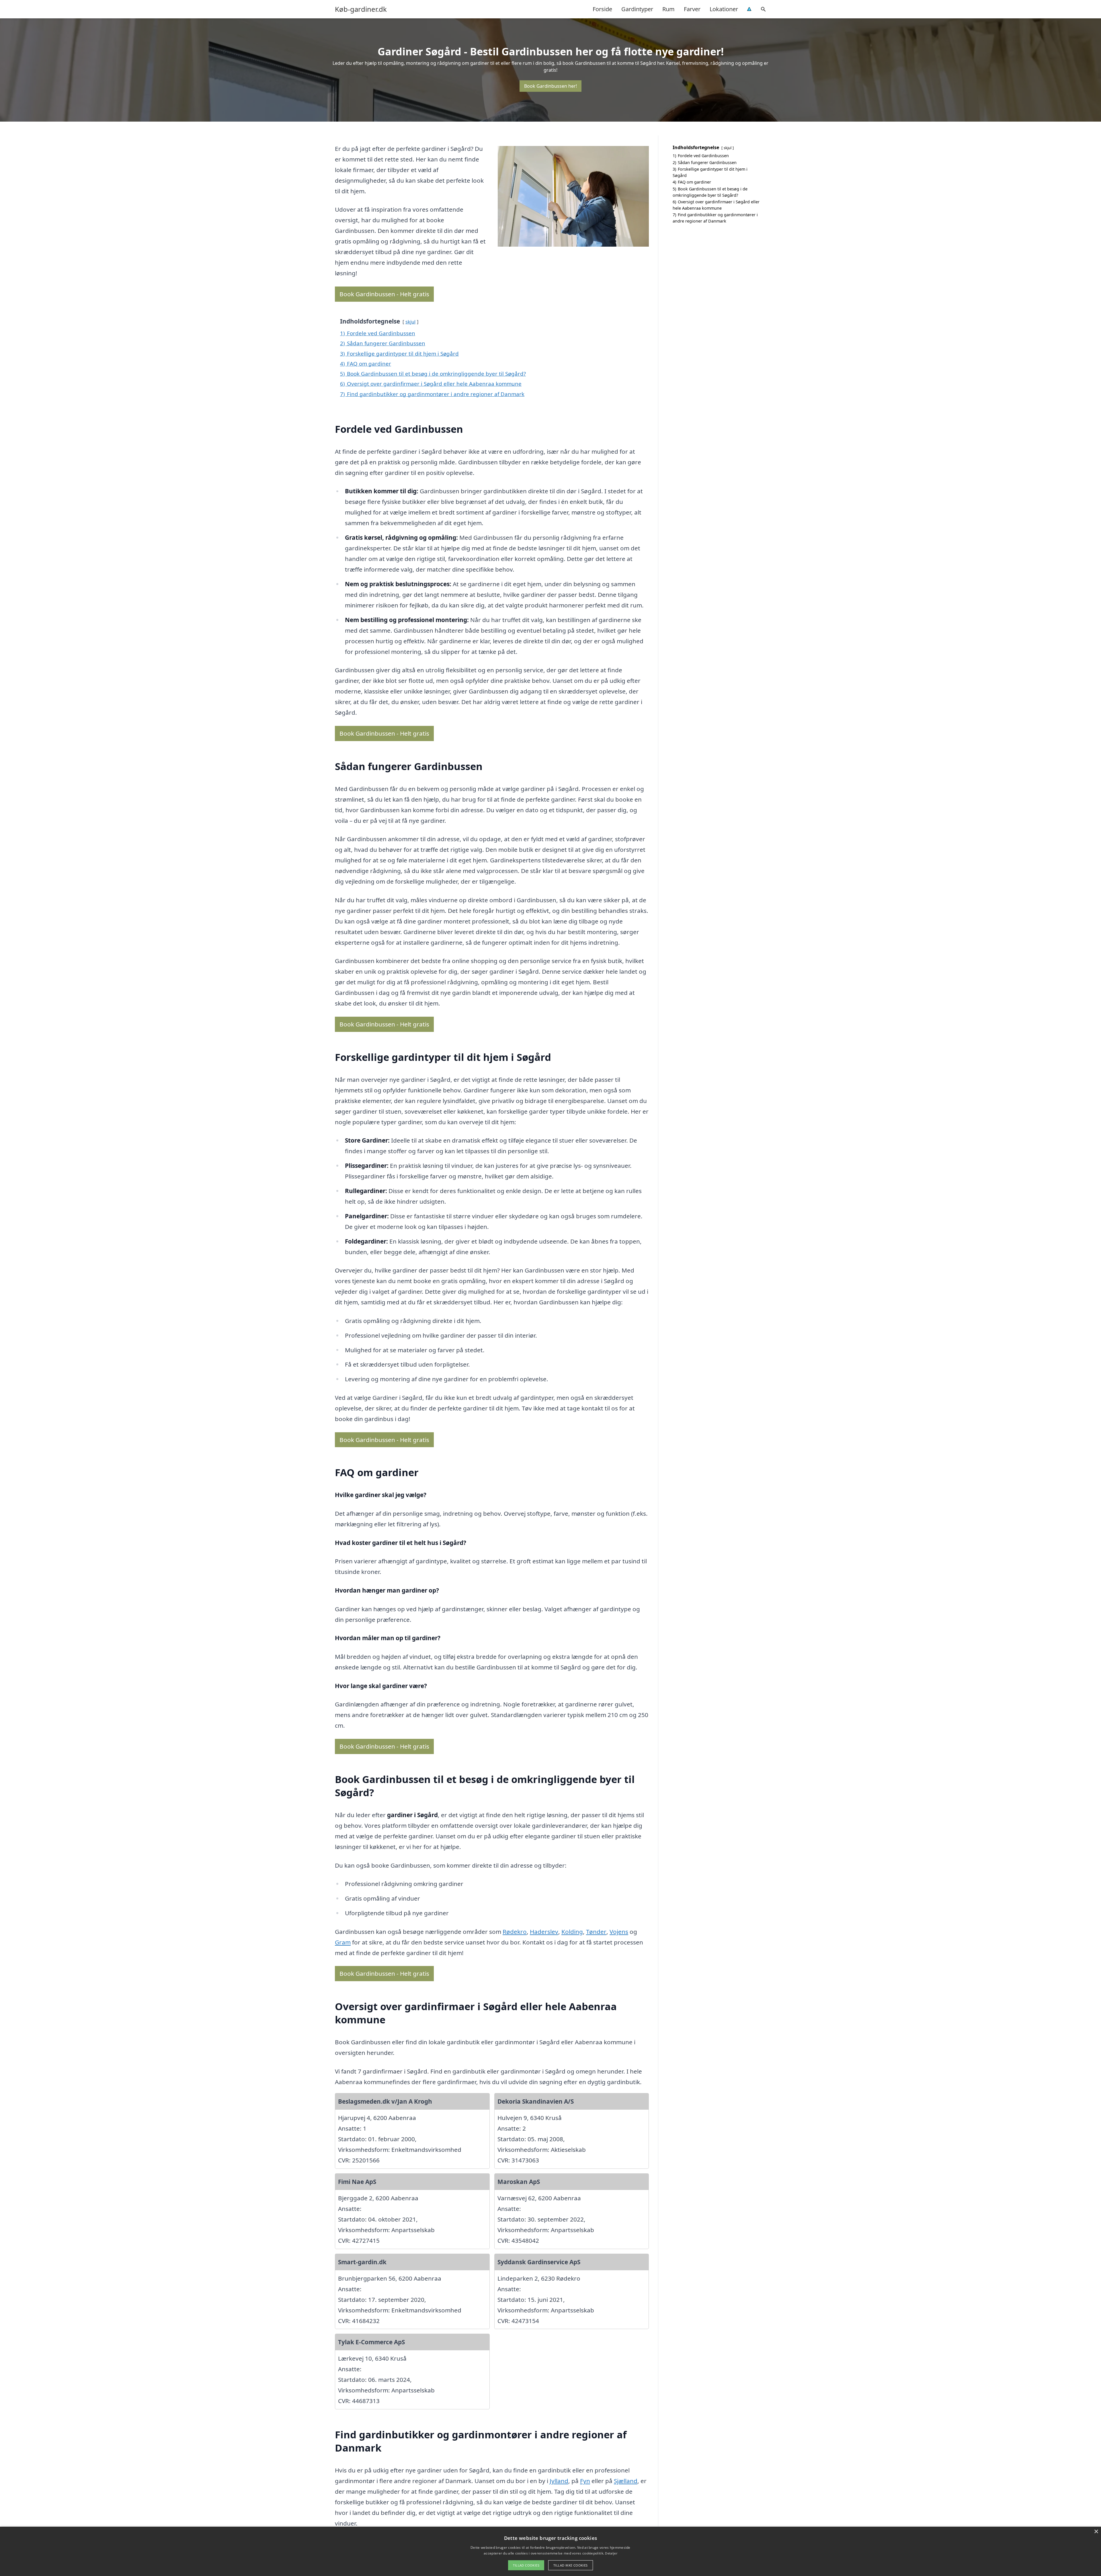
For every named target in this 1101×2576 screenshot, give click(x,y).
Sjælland (626, 2481)
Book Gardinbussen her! (550, 86)
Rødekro (515, 1932)
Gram (343, 1942)
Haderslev (544, 1932)
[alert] (550, 2551)
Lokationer (724, 9)
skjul (410, 322)
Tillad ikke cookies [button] (571, 2565)
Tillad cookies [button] (526, 2565)
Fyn (585, 2481)
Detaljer (611, 2553)
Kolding (572, 1932)
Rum (668, 9)
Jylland (559, 2481)
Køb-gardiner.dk (361, 9)
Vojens (619, 1932)
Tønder (596, 1932)
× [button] (1096, 2532)
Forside (602, 9)
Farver (692, 9)
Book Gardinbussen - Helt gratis (384, 294)
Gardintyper (637, 9)
